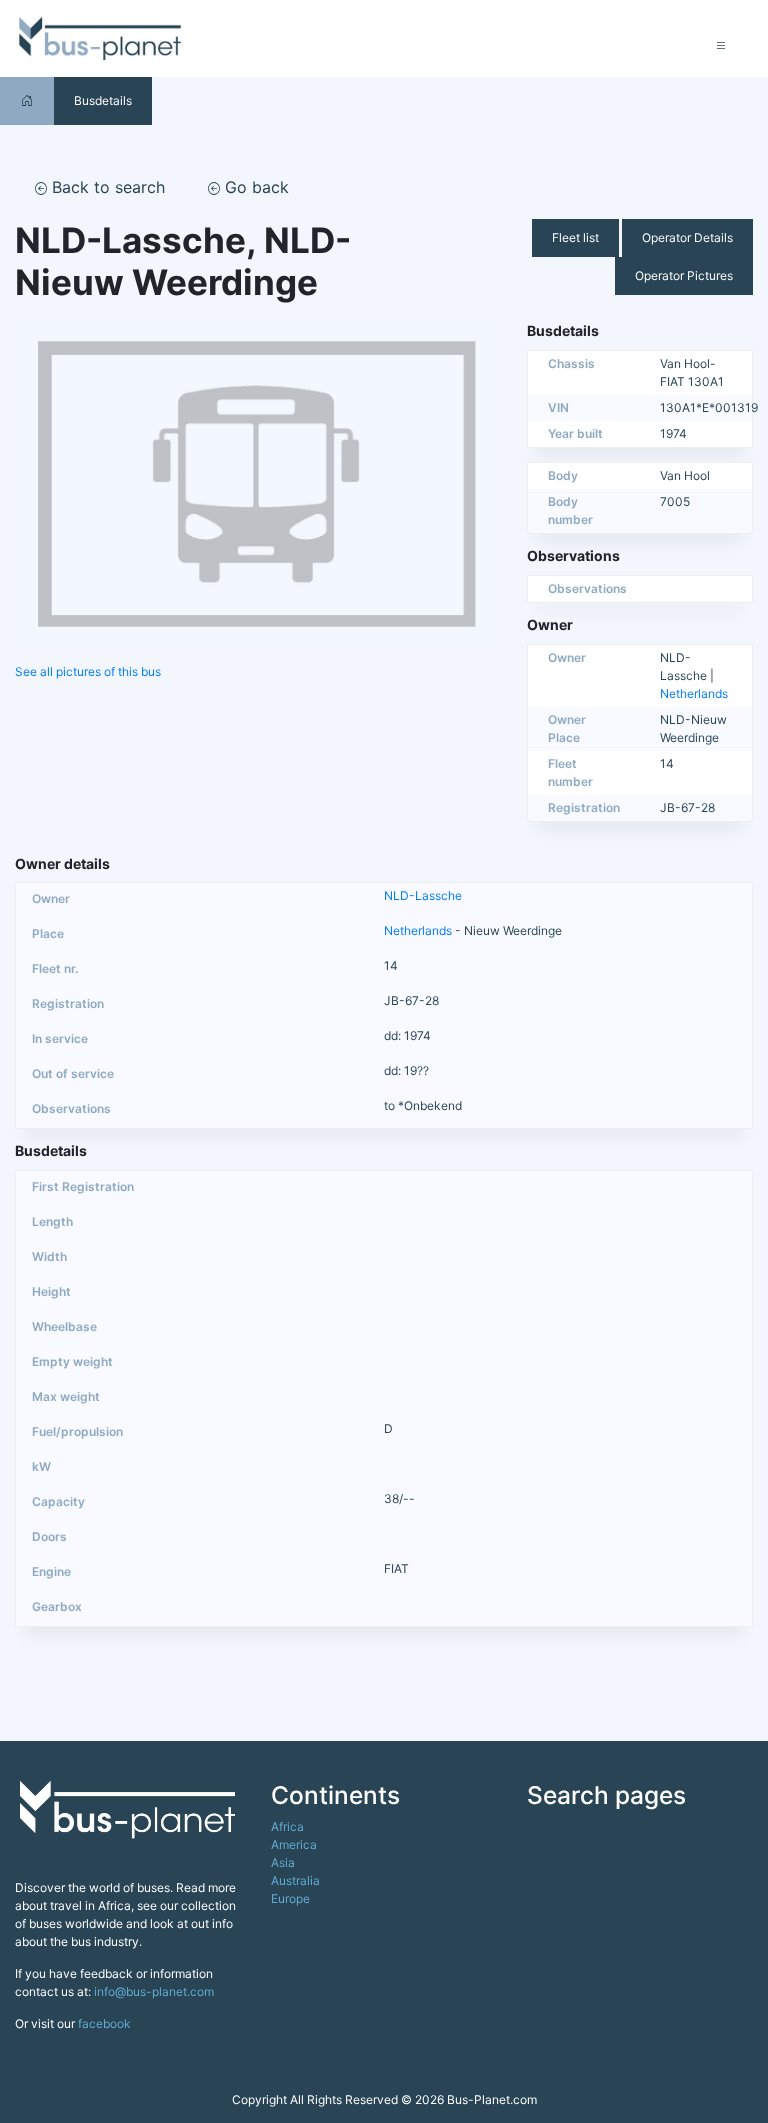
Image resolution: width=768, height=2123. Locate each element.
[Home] (27, 100)
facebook (104, 2023)
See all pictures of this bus (88, 671)
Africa (287, 1826)
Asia (283, 1862)
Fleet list (575, 237)
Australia (295, 1880)
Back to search (106, 187)
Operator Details (687, 237)
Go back (254, 187)
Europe (290, 1898)
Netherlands (694, 693)
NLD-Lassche (423, 895)
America (294, 1844)
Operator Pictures (684, 275)
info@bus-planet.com (154, 1991)
